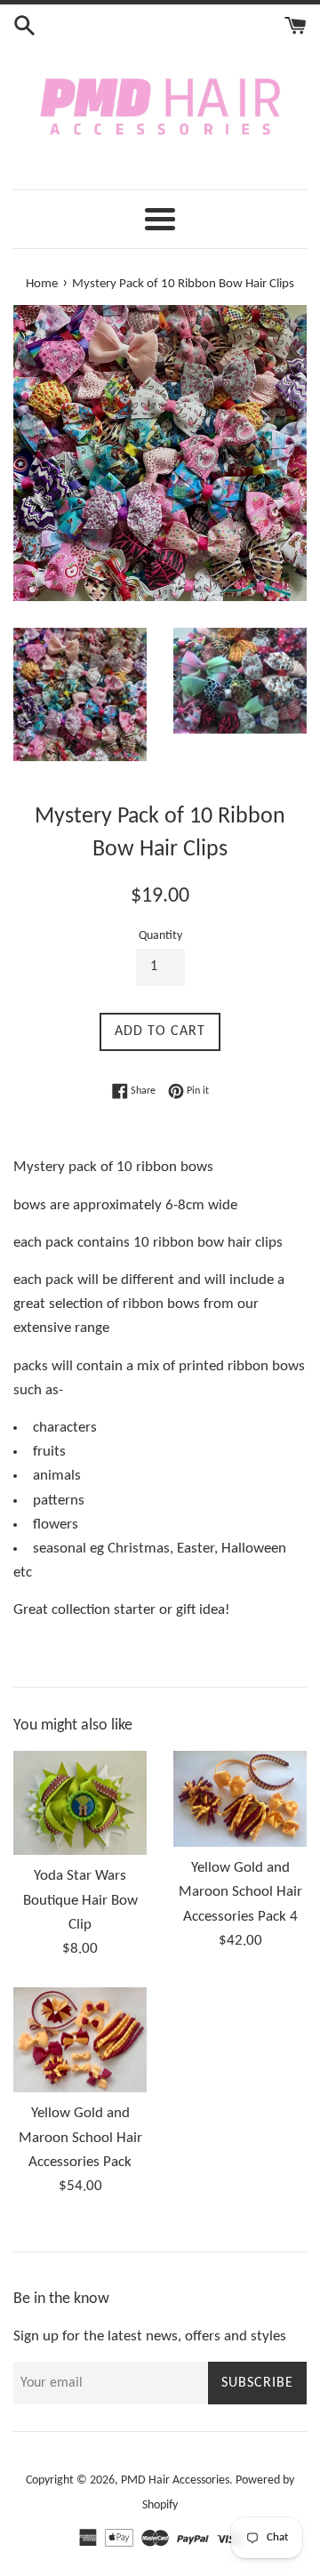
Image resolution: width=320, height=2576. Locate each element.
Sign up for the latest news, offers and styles (150, 2336)
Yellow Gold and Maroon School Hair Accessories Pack (80, 2137)
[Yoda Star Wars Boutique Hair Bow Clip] (80, 1803)
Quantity (160, 936)
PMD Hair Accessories (175, 2480)
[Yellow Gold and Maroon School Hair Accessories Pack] (80, 2040)
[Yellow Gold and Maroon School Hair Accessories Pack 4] (240, 1799)
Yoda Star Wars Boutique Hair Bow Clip (80, 1900)
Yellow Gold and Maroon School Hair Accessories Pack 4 (240, 1892)
